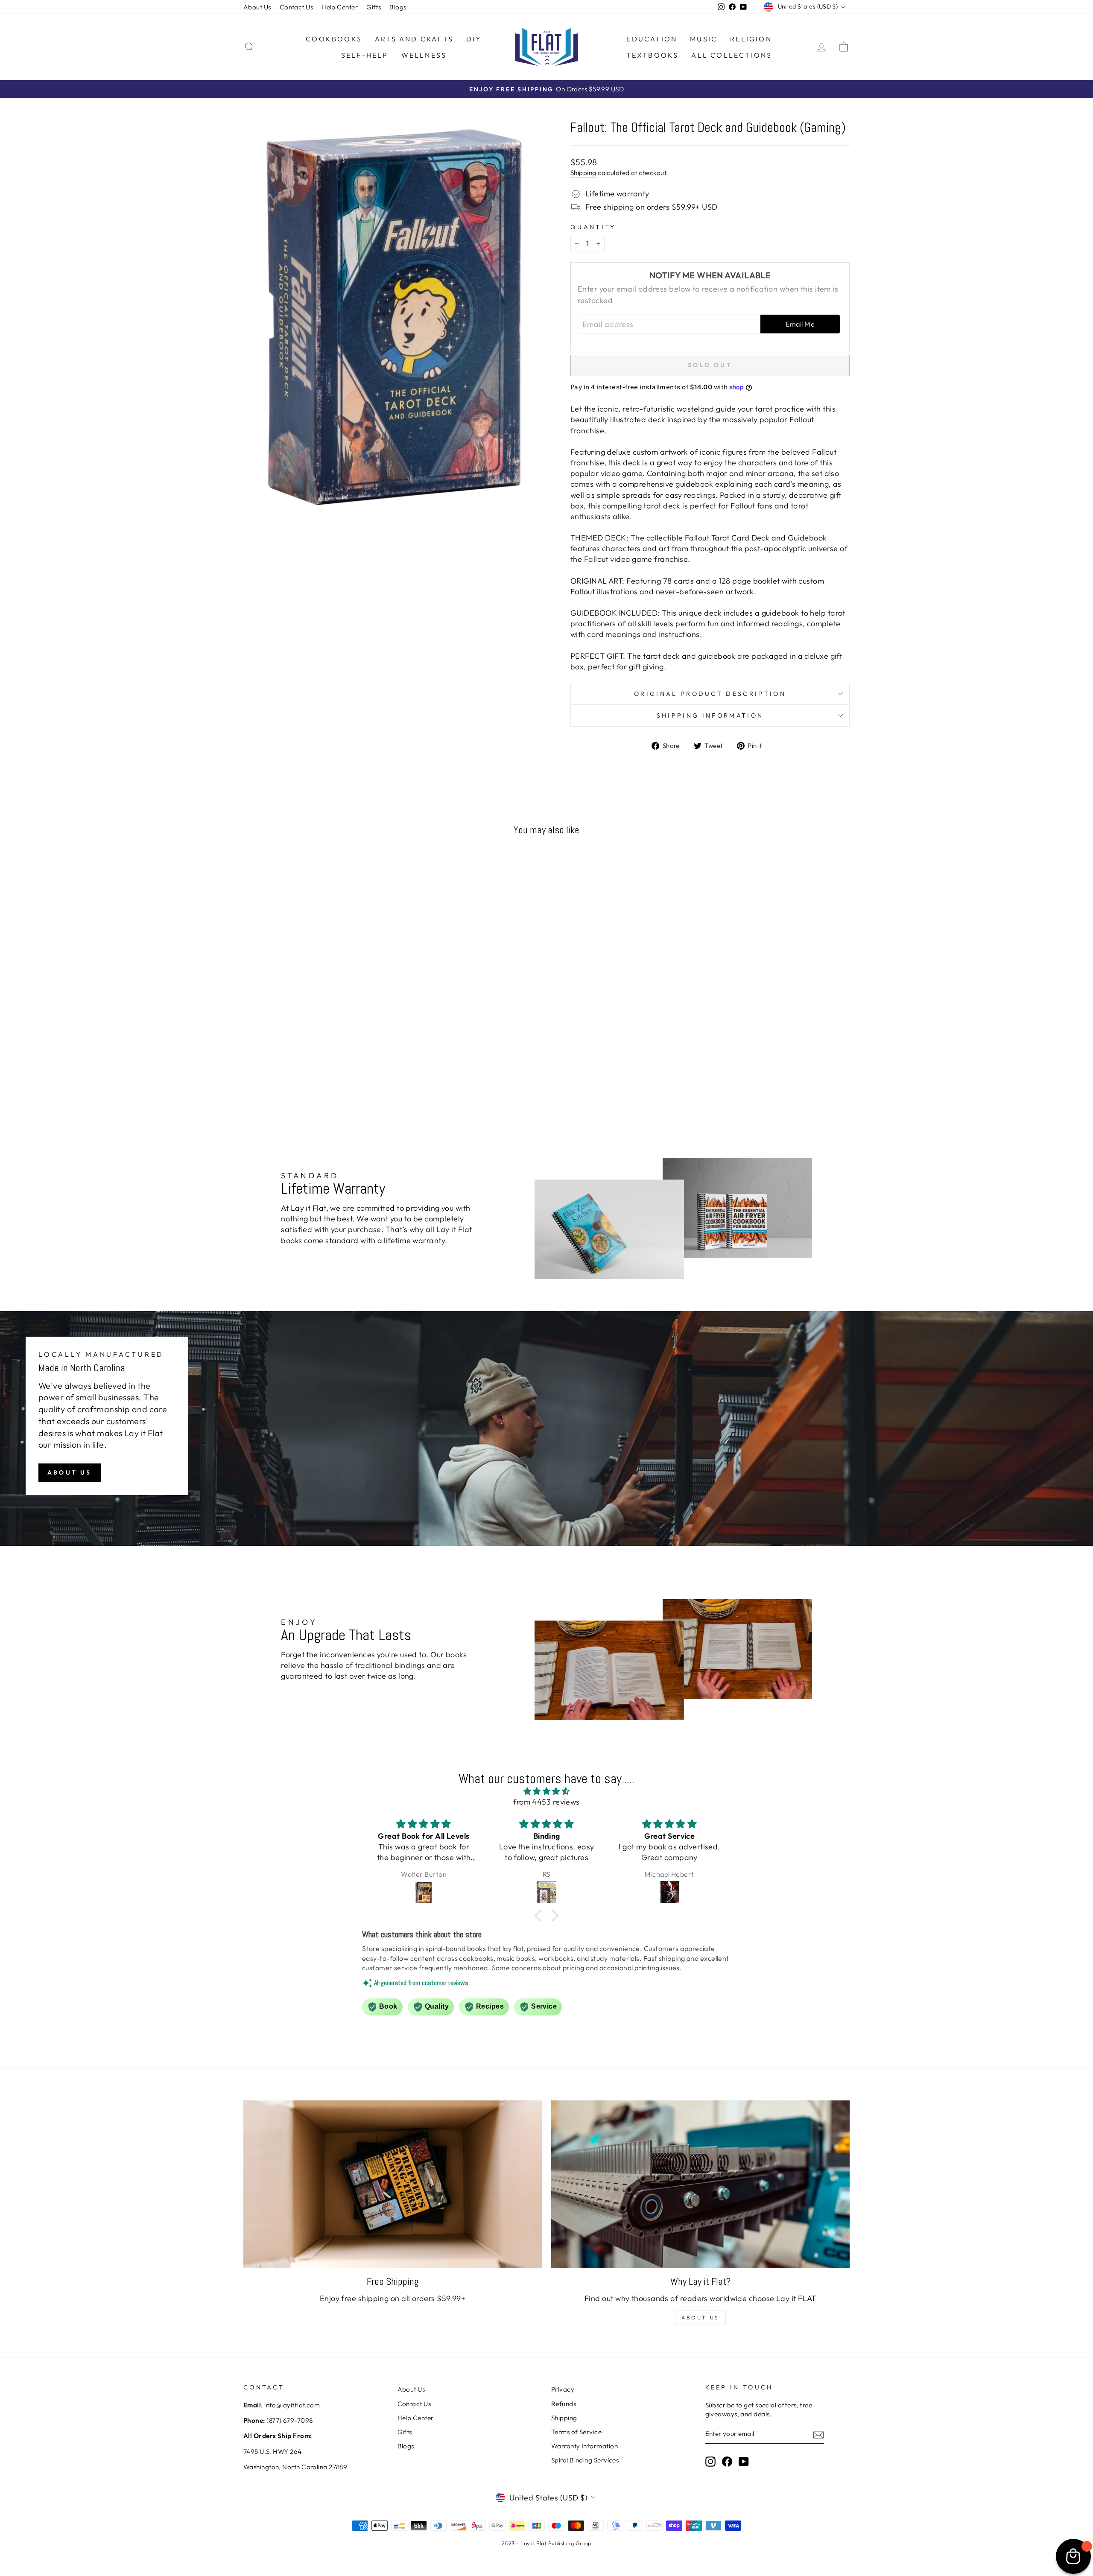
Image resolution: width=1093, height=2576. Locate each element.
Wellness (424, 55)
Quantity (593, 227)
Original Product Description (710, 694)
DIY (474, 39)
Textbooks (653, 55)
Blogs (398, 7)
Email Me (800, 324)
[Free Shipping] (393, 2184)
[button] (540, 1916)
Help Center (340, 7)
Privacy (563, 2389)
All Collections (732, 55)
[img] (546, 1791)
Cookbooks (334, 39)
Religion (751, 39)
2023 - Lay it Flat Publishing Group (546, 2543)
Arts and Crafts (414, 39)
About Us (257, 7)
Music (704, 39)
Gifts (374, 7)
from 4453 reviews (546, 1802)
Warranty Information (584, 2446)
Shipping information (710, 716)
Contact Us (297, 7)
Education (652, 39)
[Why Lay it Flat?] (700, 2184)
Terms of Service (576, 2432)
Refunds (564, 2404)
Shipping (583, 173)
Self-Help (365, 55)
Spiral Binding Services (585, 2460)
